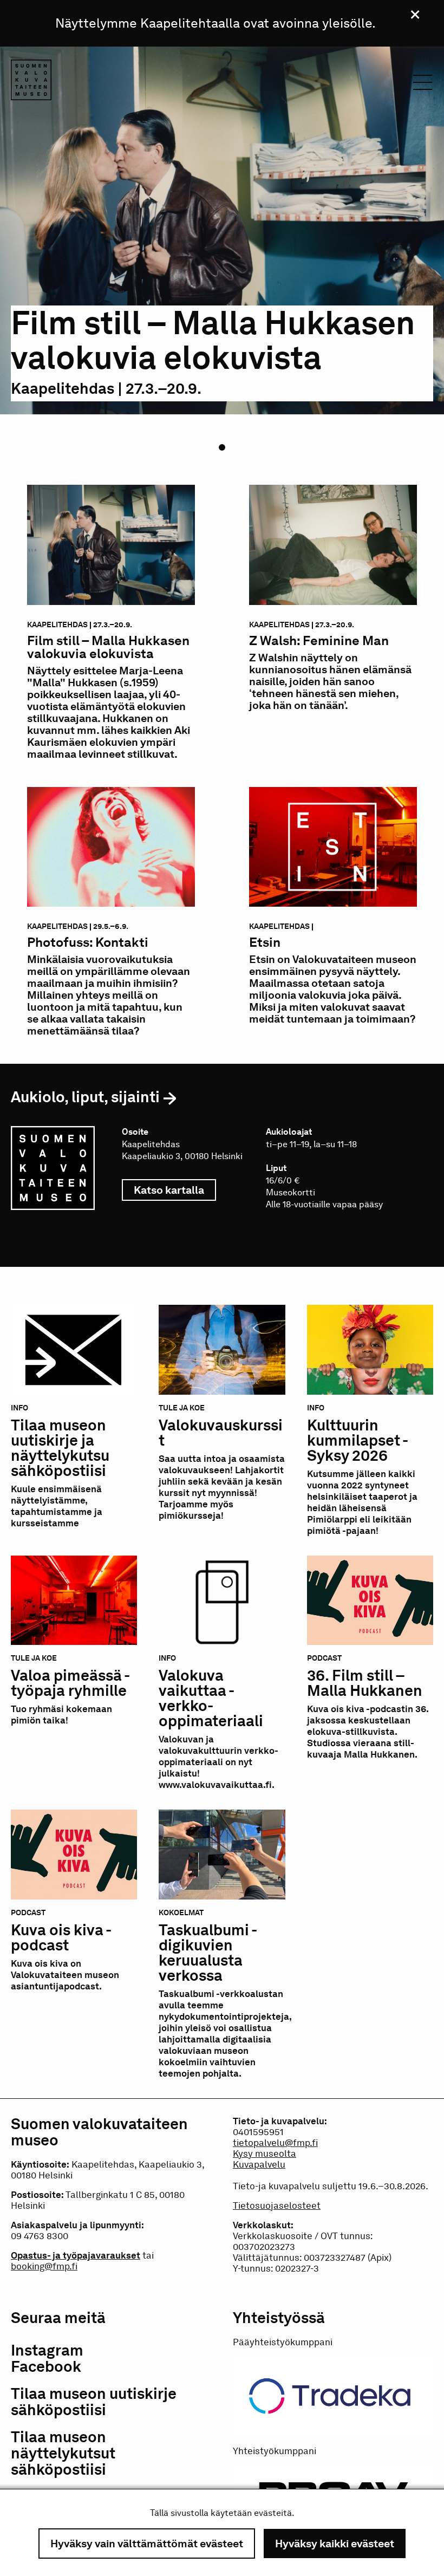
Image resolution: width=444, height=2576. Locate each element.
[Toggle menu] (423, 85)
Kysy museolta (265, 2154)
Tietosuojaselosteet (277, 2206)
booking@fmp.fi (44, 2266)
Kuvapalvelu (259, 2164)
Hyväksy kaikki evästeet (335, 2544)
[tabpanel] (222, 252)
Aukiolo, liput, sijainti (85, 1097)
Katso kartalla (175, 1190)
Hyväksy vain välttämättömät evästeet (147, 2544)
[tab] (224, 450)
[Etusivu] (31, 82)
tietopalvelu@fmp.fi (275, 2143)
